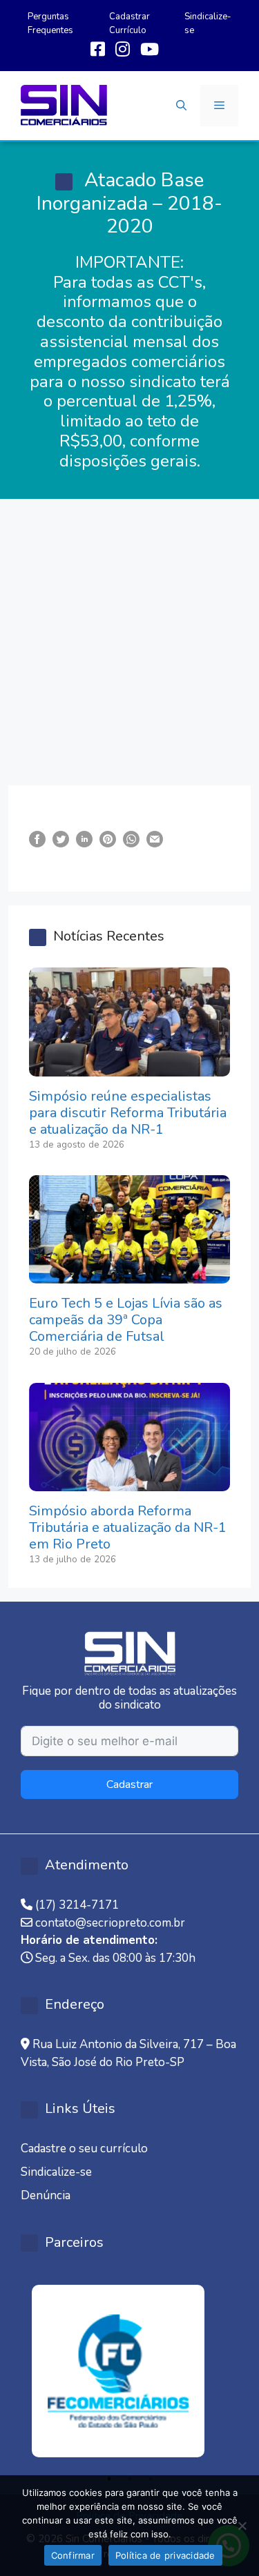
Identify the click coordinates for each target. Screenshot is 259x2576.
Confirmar (73, 2555)
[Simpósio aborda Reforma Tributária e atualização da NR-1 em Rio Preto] (129, 1483)
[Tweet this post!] (61, 839)
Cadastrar (129, 1784)
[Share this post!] (37, 839)
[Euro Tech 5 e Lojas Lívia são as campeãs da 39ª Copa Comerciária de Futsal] (129, 1275)
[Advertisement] (129, 635)
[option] (129, 2371)
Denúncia (46, 2195)
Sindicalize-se (56, 2172)
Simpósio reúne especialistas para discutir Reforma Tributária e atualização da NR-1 (128, 1113)
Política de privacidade (165, 2555)
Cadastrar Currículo (129, 23)
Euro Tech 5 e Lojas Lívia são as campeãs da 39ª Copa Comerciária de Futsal (126, 1320)
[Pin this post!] (108, 839)
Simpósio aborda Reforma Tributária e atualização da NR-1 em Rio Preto (128, 1527)
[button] (181, 106)
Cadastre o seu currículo (84, 2149)
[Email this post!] (155, 839)
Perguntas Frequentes (50, 23)
